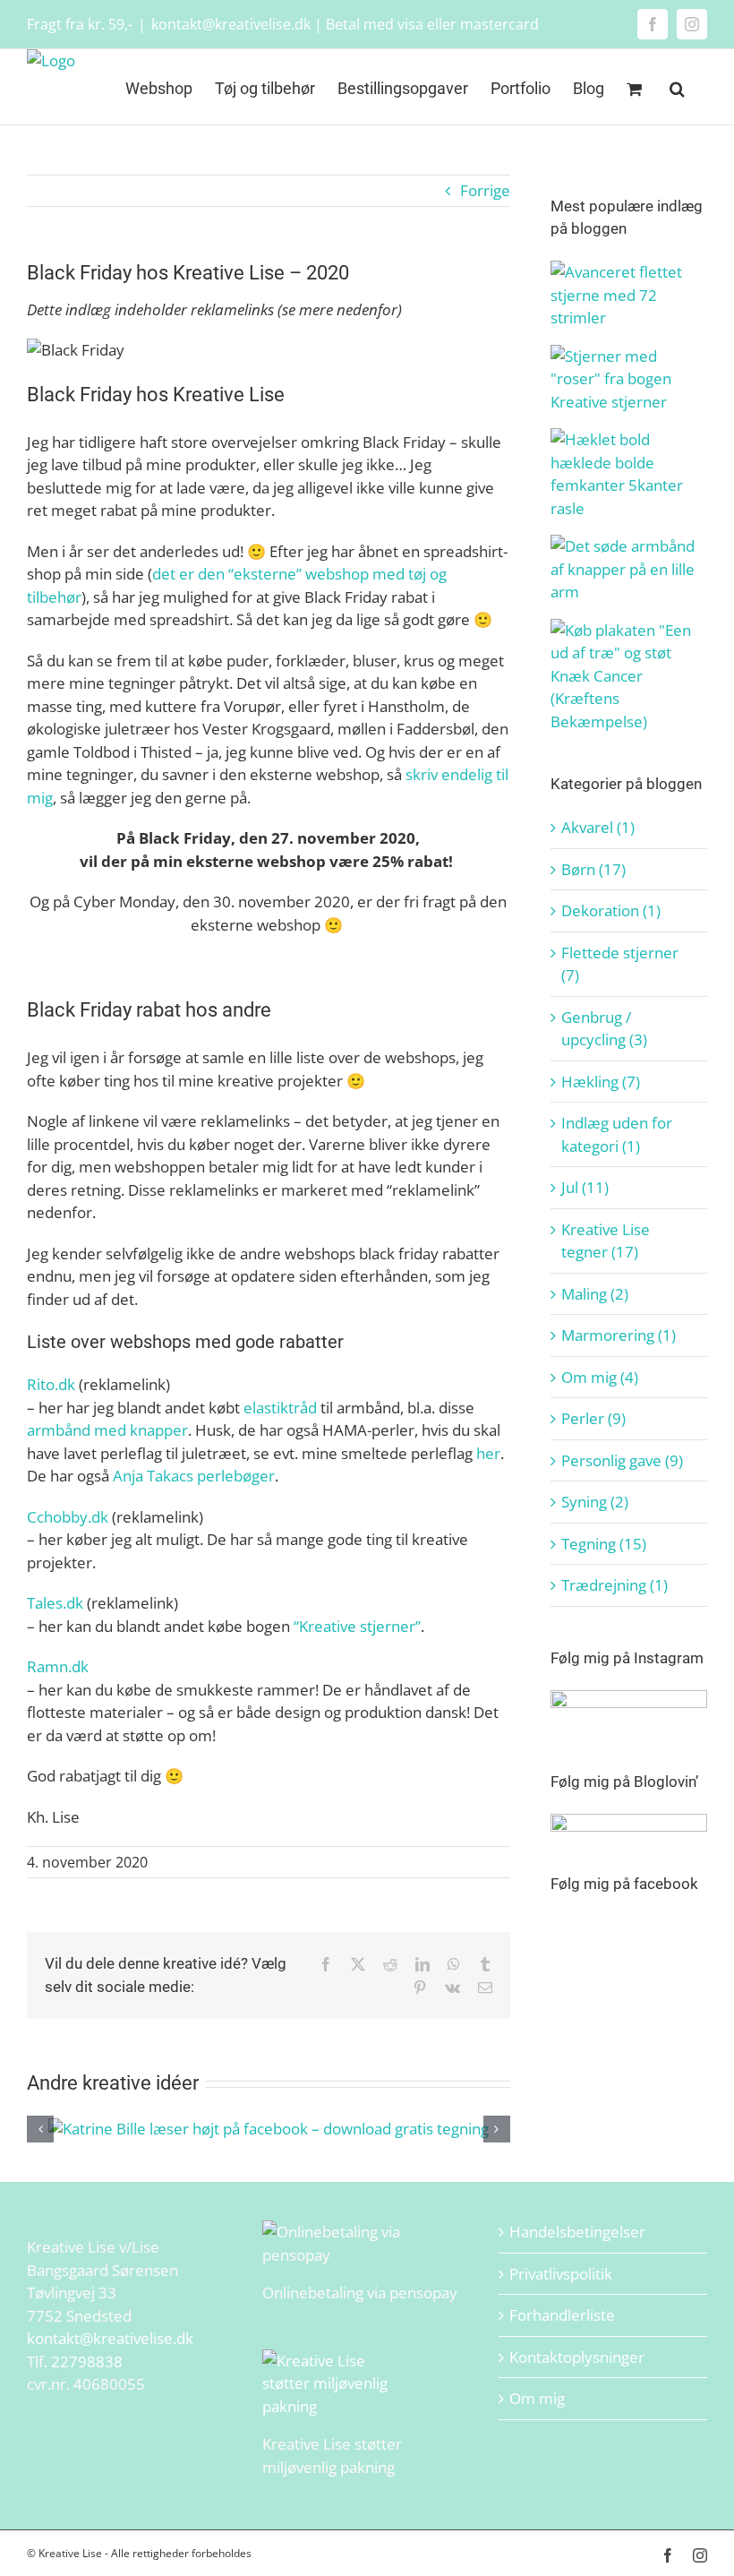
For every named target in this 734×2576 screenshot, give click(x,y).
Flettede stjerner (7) (620, 964)
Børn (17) (593, 869)
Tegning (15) (604, 1544)
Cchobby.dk (68, 1517)
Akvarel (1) (598, 827)
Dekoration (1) (611, 910)
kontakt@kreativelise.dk (110, 2338)
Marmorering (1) (619, 1335)
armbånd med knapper (107, 1430)
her (488, 1453)
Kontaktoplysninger (577, 2357)
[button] (677, 87)
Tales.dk (55, 1603)
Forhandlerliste (562, 2315)
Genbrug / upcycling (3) (604, 1029)
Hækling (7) (601, 1082)
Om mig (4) (600, 1377)
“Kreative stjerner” (357, 1626)
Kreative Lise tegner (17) (606, 1241)
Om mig (537, 2398)
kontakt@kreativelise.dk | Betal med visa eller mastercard (345, 24)
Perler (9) (593, 1418)
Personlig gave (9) (622, 1460)
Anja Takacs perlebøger (194, 1476)
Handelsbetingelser (577, 2232)
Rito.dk (51, 1384)
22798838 (87, 2361)
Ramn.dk (58, 1666)
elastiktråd (280, 1408)
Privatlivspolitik (561, 2274)
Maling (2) (595, 1294)
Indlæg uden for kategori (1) (617, 1134)
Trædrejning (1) (615, 1585)
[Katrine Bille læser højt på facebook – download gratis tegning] (269, 2129)
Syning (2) (595, 1502)
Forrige (485, 190)
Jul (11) (585, 1187)
